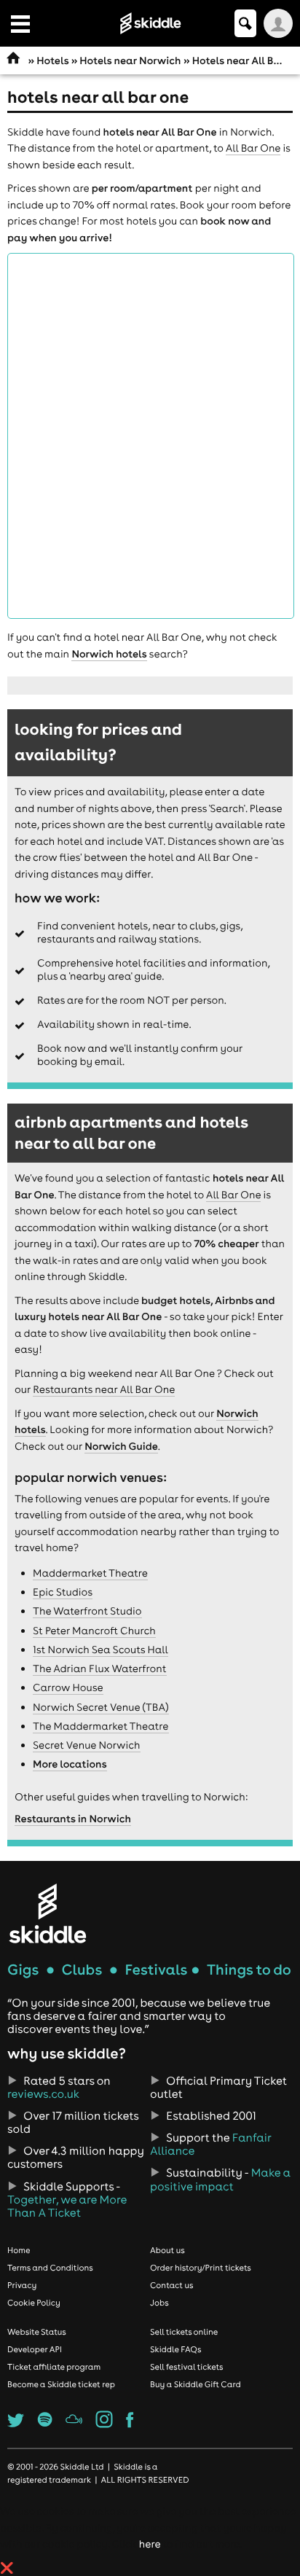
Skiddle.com (150, 23)
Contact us (172, 2285)
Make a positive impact (220, 2179)
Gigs (23, 1970)
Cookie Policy (34, 2303)
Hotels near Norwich (130, 61)
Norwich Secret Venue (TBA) (101, 1707)
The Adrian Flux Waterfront (100, 1668)
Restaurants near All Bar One (104, 1389)
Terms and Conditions (50, 2268)
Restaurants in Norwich (73, 1819)
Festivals (156, 1970)
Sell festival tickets (186, 2367)
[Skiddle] (47, 1913)
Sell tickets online (184, 2332)
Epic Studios (63, 1592)
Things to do (249, 1970)
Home (19, 2250)
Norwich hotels (109, 654)
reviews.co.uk (43, 2094)
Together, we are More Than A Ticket (67, 2206)
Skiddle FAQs (175, 2349)
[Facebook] (130, 2424)
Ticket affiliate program (54, 2367)
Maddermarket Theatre (90, 1573)
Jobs (159, 2303)
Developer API (35, 2349)
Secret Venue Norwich (87, 1745)
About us (167, 2250)
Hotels (52, 61)
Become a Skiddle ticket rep (61, 2384)
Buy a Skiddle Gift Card (196, 2384)
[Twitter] (16, 2424)
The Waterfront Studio (87, 1611)
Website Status (37, 2332)
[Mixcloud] (74, 2424)
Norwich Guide (121, 1446)
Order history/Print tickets (201, 2268)
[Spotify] (45, 2424)
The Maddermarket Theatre (101, 1726)
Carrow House (68, 1687)
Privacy (22, 2285)
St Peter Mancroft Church (94, 1631)
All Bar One (253, 148)
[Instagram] (104, 2424)
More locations (70, 1764)
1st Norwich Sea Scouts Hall (100, 1650)
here (150, 2544)
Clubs (82, 1970)
